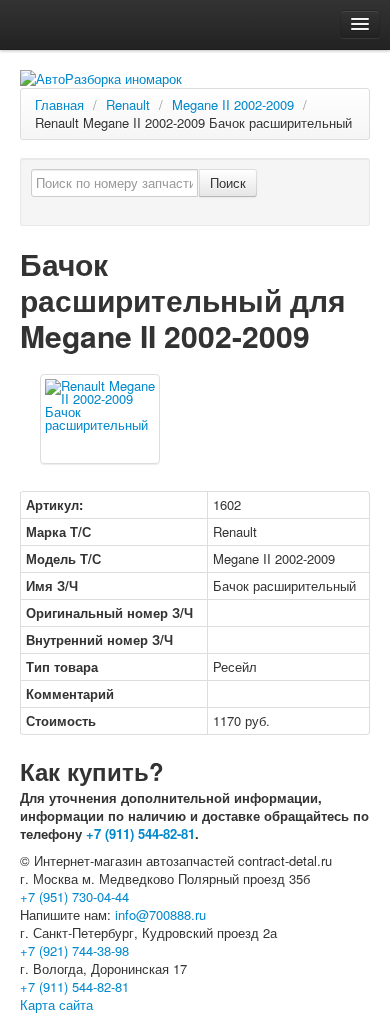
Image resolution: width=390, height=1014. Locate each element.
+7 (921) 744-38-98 (74, 950)
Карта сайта (56, 1004)
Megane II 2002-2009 (233, 104)
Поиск (228, 182)
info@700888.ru (160, 914)
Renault (128, 104)
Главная (59, 104)
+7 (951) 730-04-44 (74, 896)
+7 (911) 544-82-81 (140, 833)
